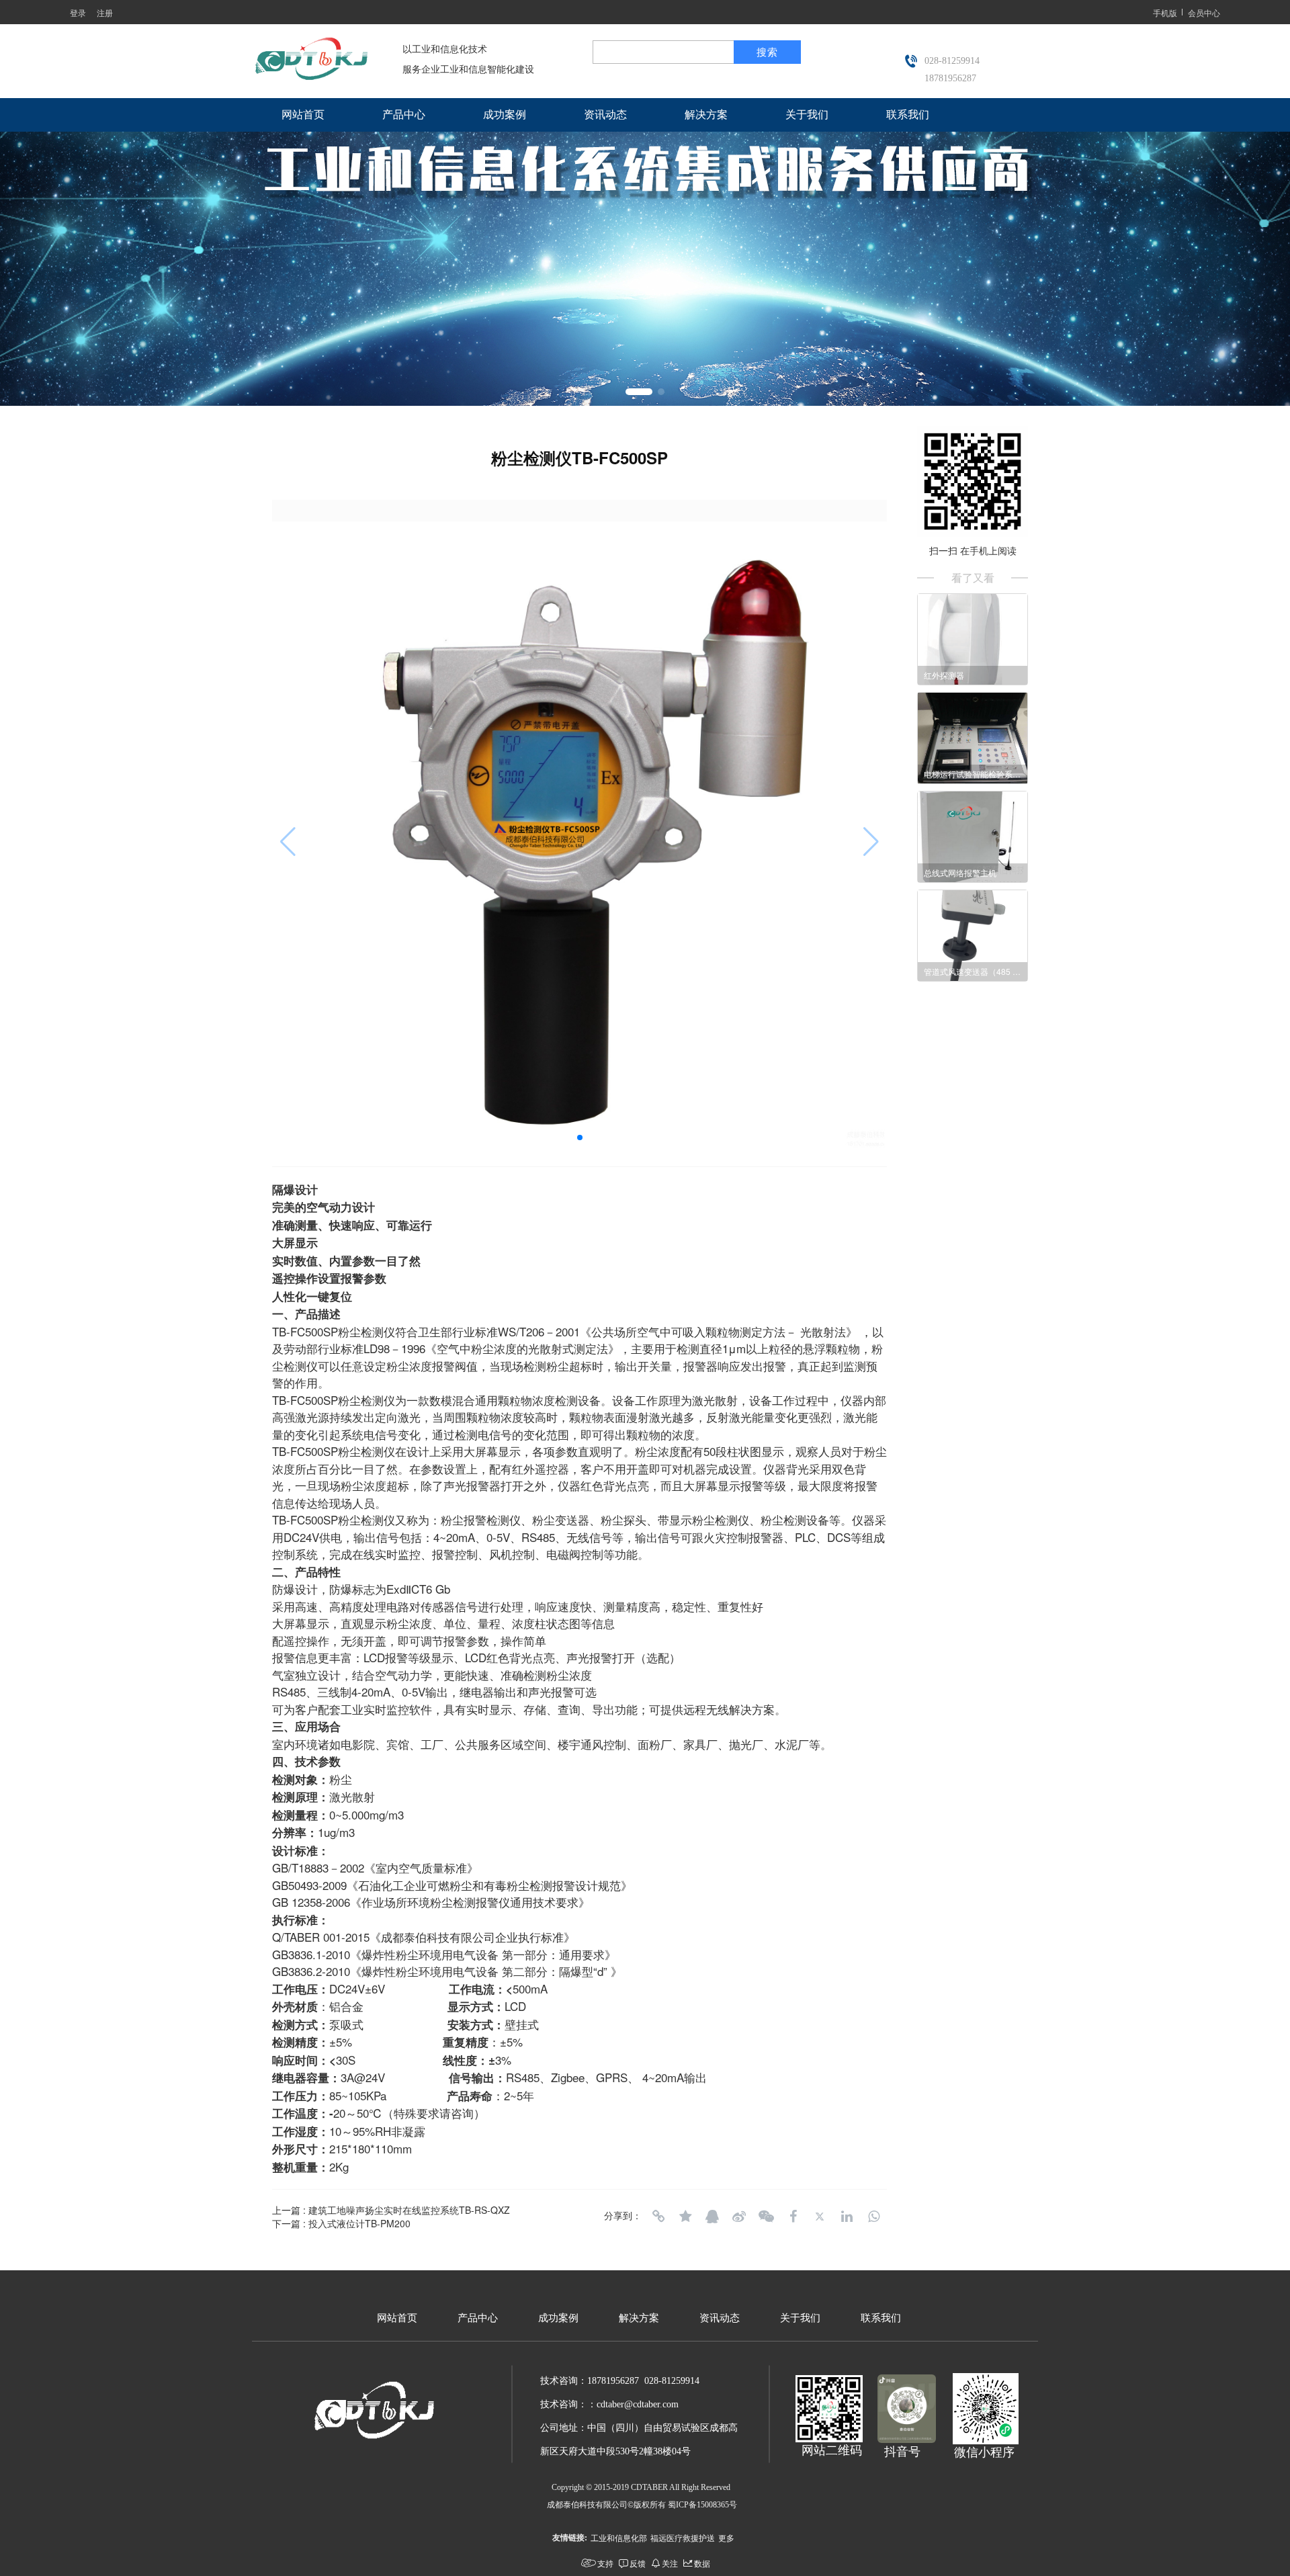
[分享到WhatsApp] (873, 2217)
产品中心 (404, 115)
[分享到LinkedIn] (847, 2217)
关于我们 (807, 115)
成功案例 (505, 115)
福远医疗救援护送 (683, 2537)
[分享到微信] (766, 2217)
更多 (726, 2537)
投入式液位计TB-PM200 (359, 2223)
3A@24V (363, 2077)
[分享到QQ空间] (685, 2217)
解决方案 (706, 115)
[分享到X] (820, 2217)
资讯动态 (605, 115)
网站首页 (303, 115)
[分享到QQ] (712, 2217)
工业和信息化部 (619, 2537)
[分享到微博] (739, 2217)
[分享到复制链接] (658, 2217)
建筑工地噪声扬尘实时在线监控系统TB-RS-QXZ (409, 2210)
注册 (105, 12)
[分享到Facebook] (793, 2217)
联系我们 (908, 115)
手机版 (1165, 12)
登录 (78, 12)
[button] (639, 392)
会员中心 (1204, 12)
